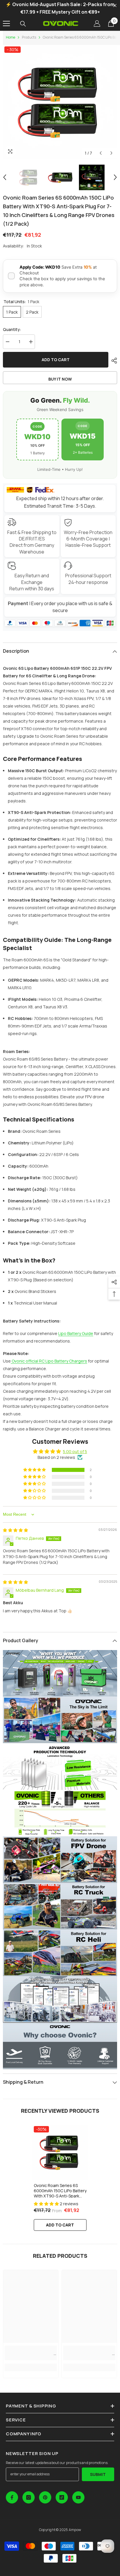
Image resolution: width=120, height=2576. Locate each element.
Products (29, 37)
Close (115, 6)
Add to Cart (60, 2225)
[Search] (23, 24)
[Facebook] (12, 2497)
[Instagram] (29, 2497)
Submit (98, 2474)
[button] (101, 153)
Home (10, 37)
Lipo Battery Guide (76, 1333)
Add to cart (56, 360)
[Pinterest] (45, 2497)
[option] (60, 102)
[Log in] (97, 23)
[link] (31, 2353)
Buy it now (60, 379)
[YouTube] (78, 2497)
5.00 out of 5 (75, 1451)
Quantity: (12, 329)
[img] (15, 1530)
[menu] (6, 23)
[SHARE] (113, 361)
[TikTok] (62, 2497)
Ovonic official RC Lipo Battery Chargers (49, 1361)
